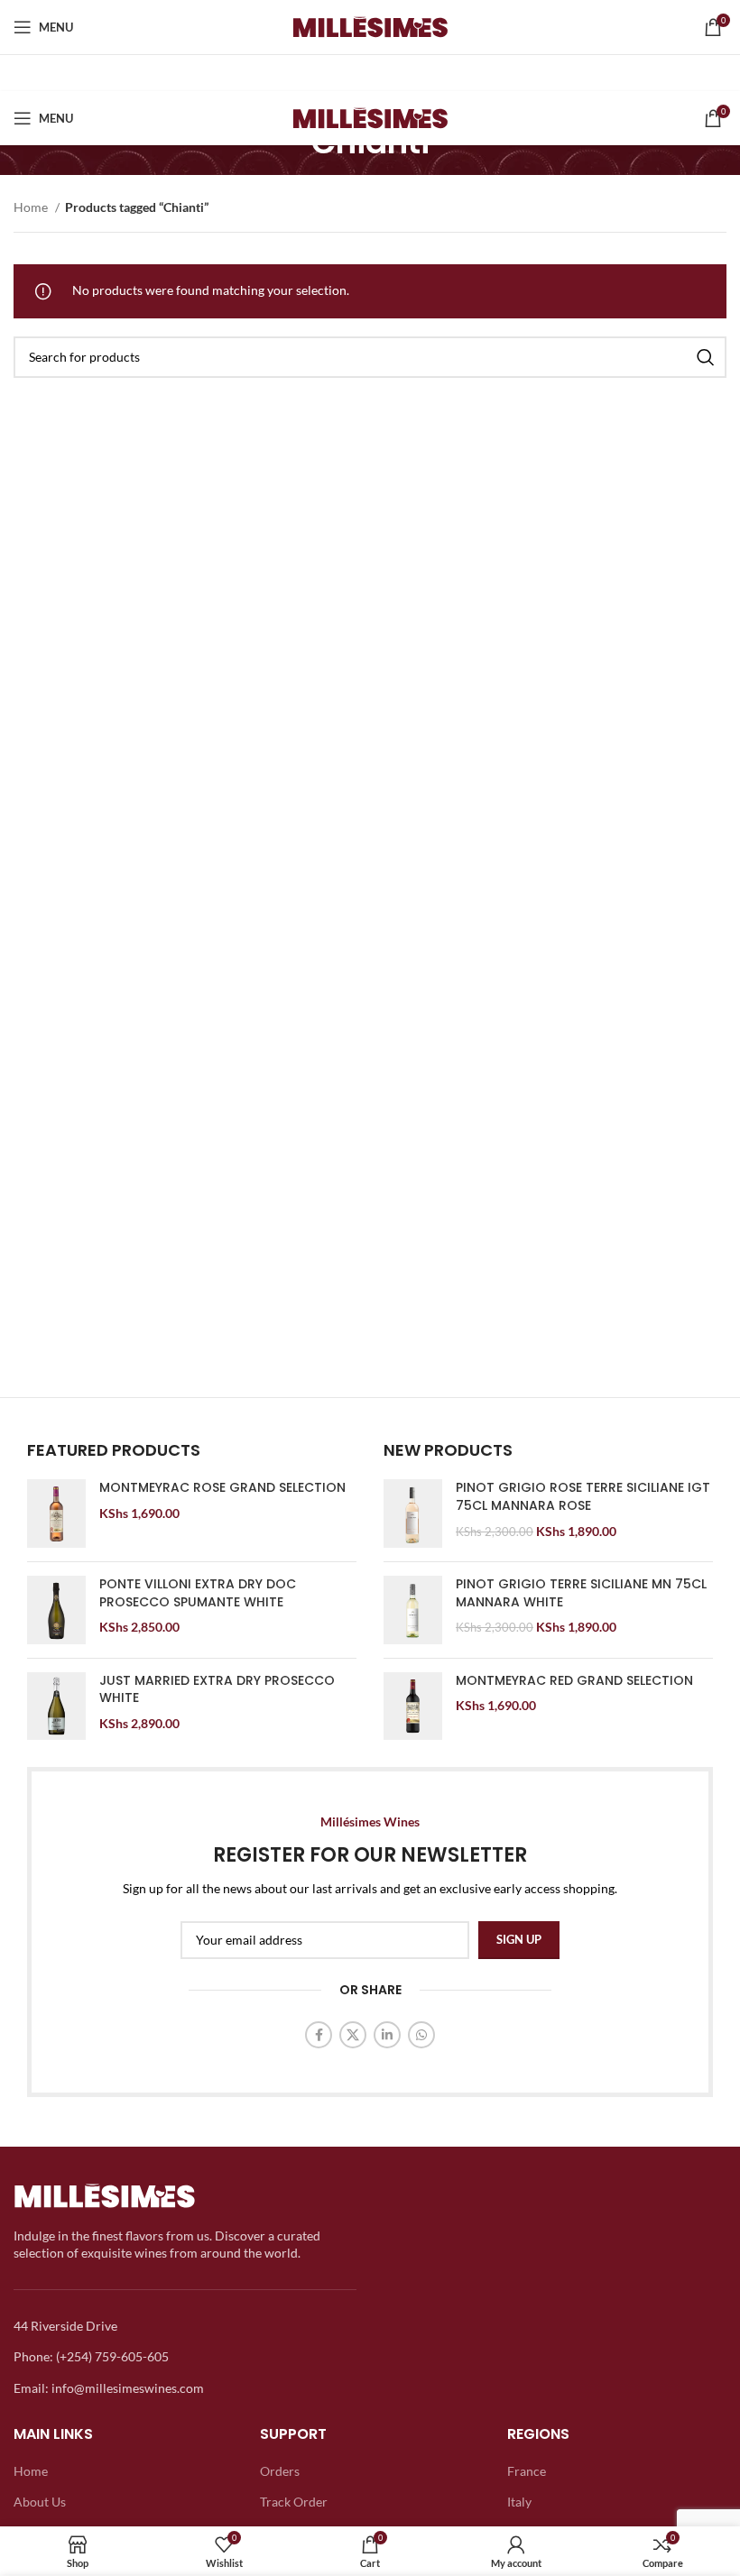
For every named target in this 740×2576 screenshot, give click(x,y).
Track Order (294, 2502)
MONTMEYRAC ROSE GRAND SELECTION (222, 1488)
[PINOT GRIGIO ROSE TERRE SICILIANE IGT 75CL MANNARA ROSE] (413, 1513)
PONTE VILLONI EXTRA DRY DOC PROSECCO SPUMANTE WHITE (198, 1593)
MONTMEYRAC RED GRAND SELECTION (574, 1681)
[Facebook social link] (319, 2035)
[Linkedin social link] (387, 2035)
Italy (519, 2502)
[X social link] (353, 2035)
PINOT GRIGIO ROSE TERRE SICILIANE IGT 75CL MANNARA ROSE (583, 1497)
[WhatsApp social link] (421, 2035)
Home (32, 207)
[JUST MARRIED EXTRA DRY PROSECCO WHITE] (56, 1707)
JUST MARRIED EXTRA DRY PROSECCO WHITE (217, 1690)
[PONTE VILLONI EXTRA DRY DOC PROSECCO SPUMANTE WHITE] (56, 1610)
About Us (40, 2502)
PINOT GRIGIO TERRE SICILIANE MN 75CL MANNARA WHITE (581, 1593)
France (527, 2471)
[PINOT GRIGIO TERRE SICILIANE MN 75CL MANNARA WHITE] (413, 1610)
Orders (280, 2471)
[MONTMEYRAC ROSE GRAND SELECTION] (56, 1513)
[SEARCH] (706, 357)
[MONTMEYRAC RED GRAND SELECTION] (413, 1707)
